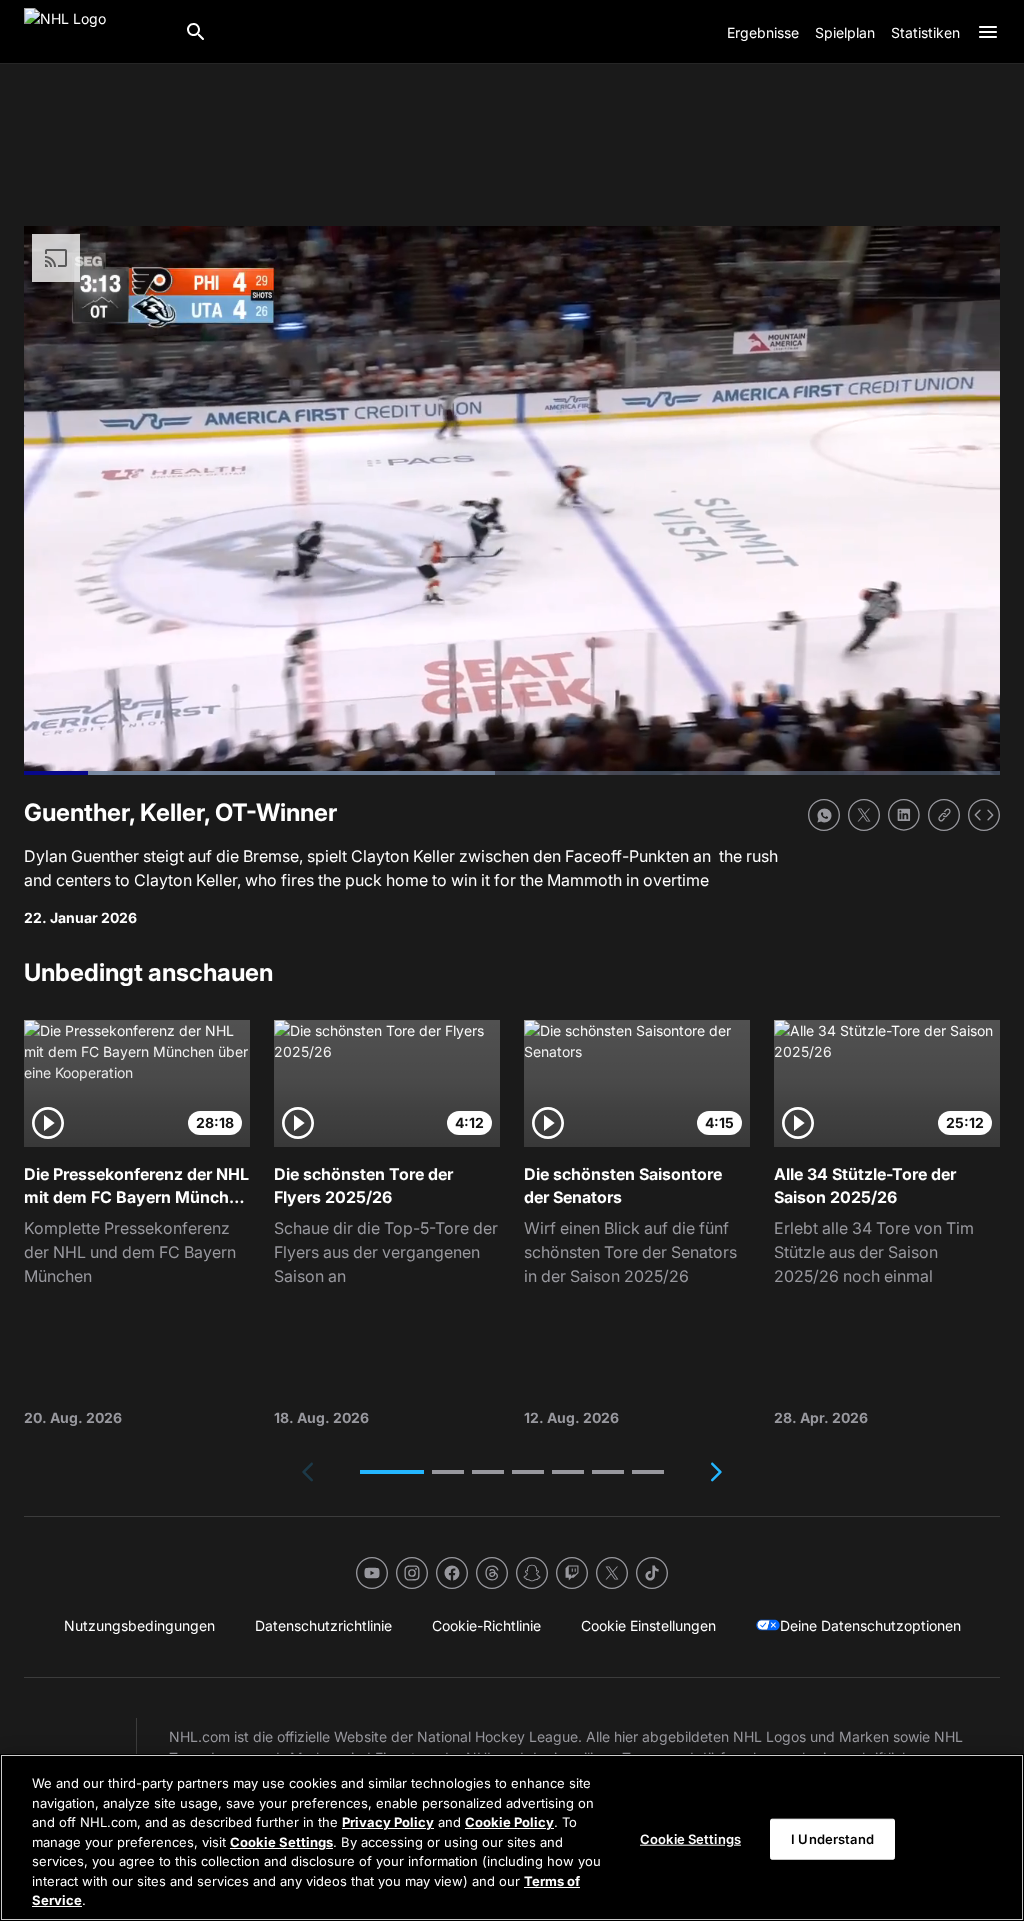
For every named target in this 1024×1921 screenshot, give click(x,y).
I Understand (832, 1838)
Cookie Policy (509, 1822)
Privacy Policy (388, 1822)
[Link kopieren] (944, 815)
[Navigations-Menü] (988, 32)
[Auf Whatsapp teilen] (824, 815)
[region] (512, 1837)
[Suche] (196, 32)
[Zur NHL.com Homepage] (96, 32)
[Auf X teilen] (864, 815)
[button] (392, 1472)
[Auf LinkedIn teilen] (904, 815)
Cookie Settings (281, 1842)
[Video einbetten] (984, 815)
